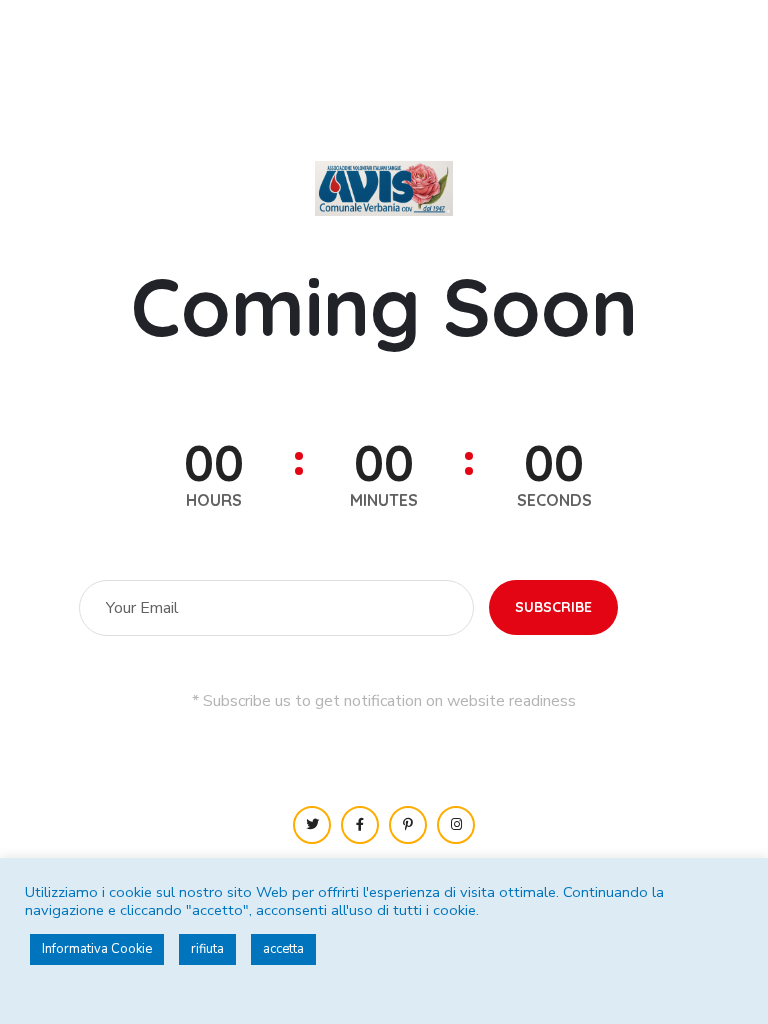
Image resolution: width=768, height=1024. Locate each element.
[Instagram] (456, 825)
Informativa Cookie (97, 949)
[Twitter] (312, 825)
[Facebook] (360, 825)
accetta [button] (283, 949)
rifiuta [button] (207, 949)
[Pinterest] (408, 825)
